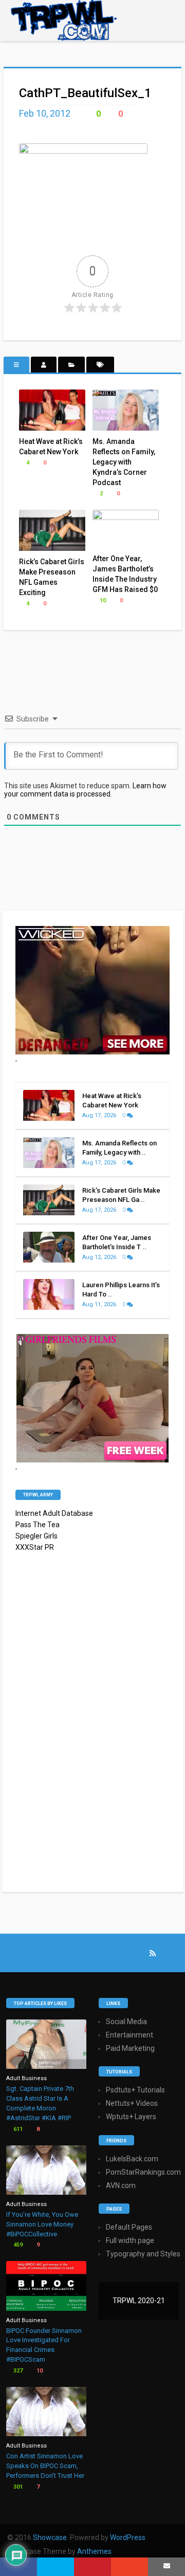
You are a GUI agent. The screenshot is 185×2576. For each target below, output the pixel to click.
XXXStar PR (35, 1547)
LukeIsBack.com (132, 2159)
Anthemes (94, 2551)
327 (17, 2371)
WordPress (128, 2537)
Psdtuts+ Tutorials (135, 2090)
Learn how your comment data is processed (85, 790)
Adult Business (26, 2078)
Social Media (126, 2022)
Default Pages (129, 2227)
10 (102, 600)
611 (17, 2129)
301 (17, 2487)
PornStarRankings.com (143, 2172)
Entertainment (129, 2035)
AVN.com (121, 2185)
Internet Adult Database (54, 1513)
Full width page (130, 2240)
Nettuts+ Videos (132, 2103)
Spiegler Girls (36, 1536)
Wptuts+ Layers (131, 2117)
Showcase (50, 2537)
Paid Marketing (130, 2048)
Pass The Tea (38, 1525)
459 (17, 2245)
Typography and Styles (143, 2254)
